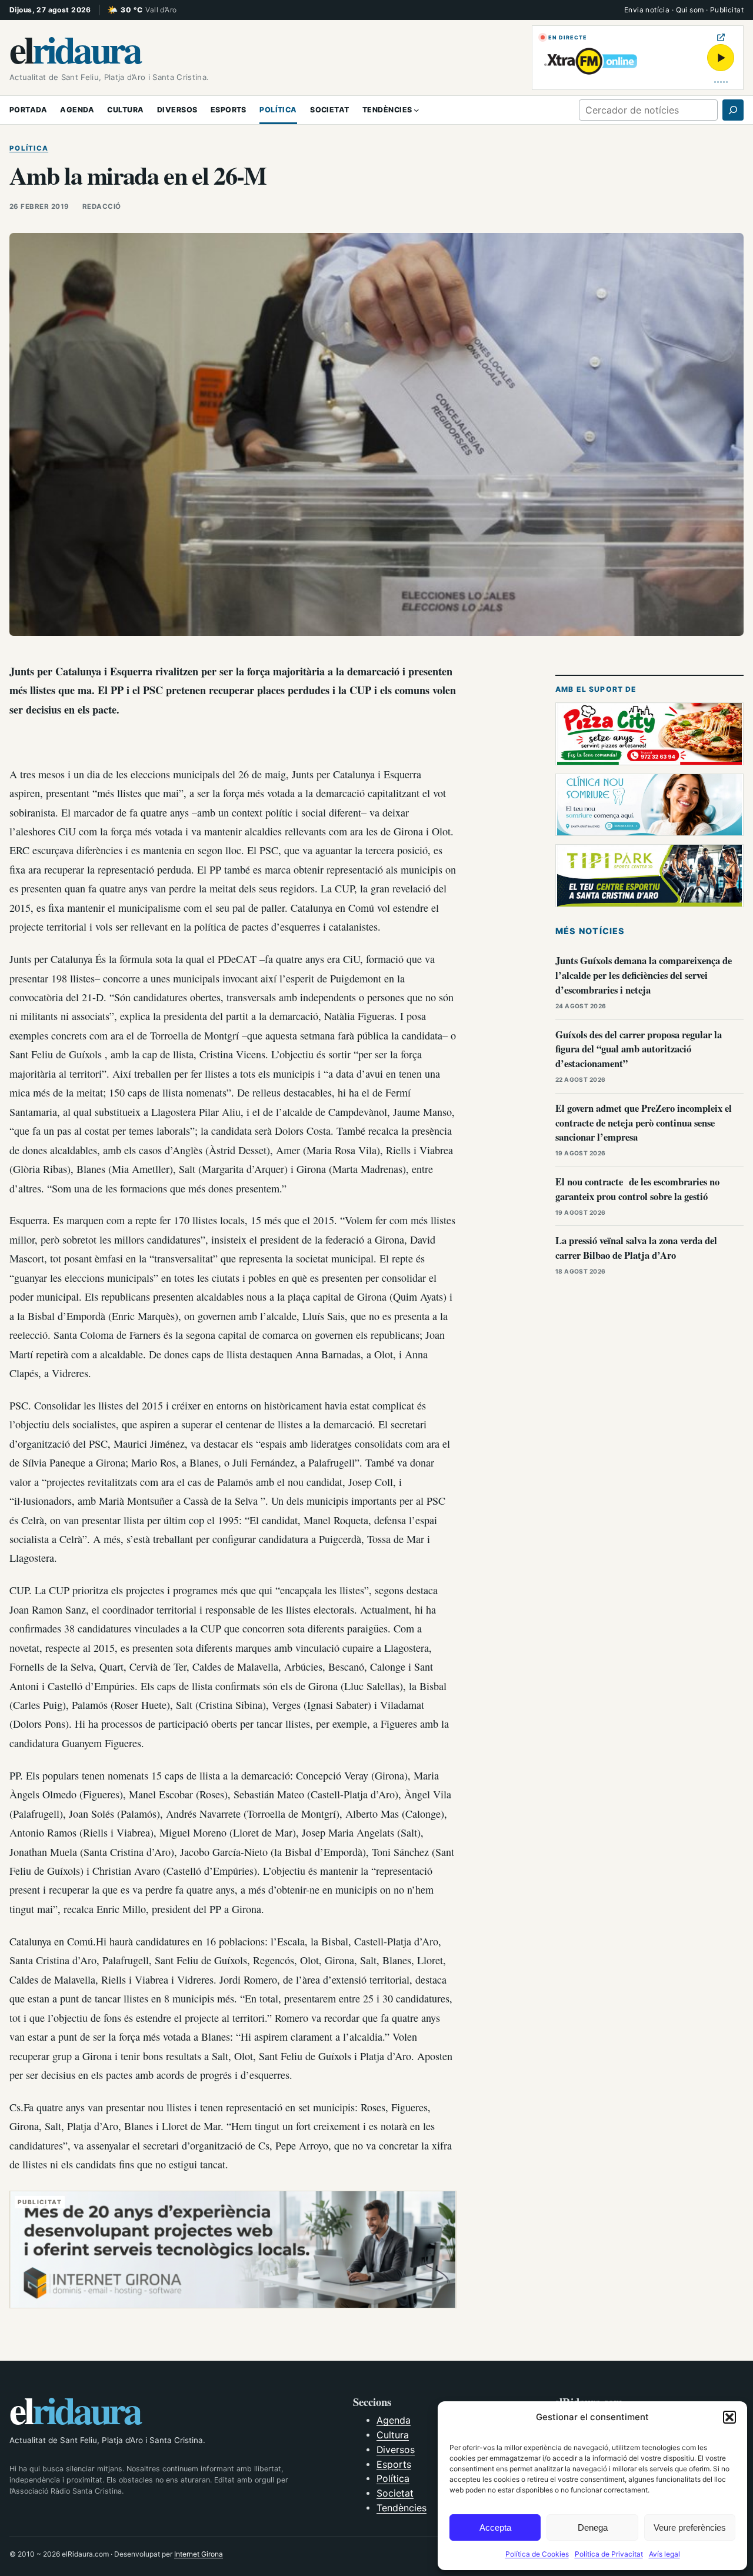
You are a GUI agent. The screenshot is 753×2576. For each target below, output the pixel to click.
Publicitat (727, 10)
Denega (593, 2527)
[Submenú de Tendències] (417, 110)
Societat (395, 2493)
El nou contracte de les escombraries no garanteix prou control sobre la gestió (637, 1189)
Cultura (393, 2435)
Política (29, 148)
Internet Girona (199, 2554)
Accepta (495, 2527)
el (75, 49)
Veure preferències (690, 2527)
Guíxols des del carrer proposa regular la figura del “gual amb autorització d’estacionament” (639, 1049)
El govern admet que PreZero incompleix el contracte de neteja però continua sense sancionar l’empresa (644, 1123)
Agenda (394, 2420)
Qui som (690, 10)
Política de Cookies (537, 2554)
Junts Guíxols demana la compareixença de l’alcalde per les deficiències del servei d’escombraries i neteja (644, 975)
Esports (394, 2465)
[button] (729, 2417)
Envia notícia (647, 10)
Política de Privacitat (609, 2554)
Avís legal (664, 2554)
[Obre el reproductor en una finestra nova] (721, 37)
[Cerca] (733, 110)
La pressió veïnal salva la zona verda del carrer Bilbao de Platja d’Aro (636, 1248)
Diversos (396, 2450)
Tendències (402, 2508)
